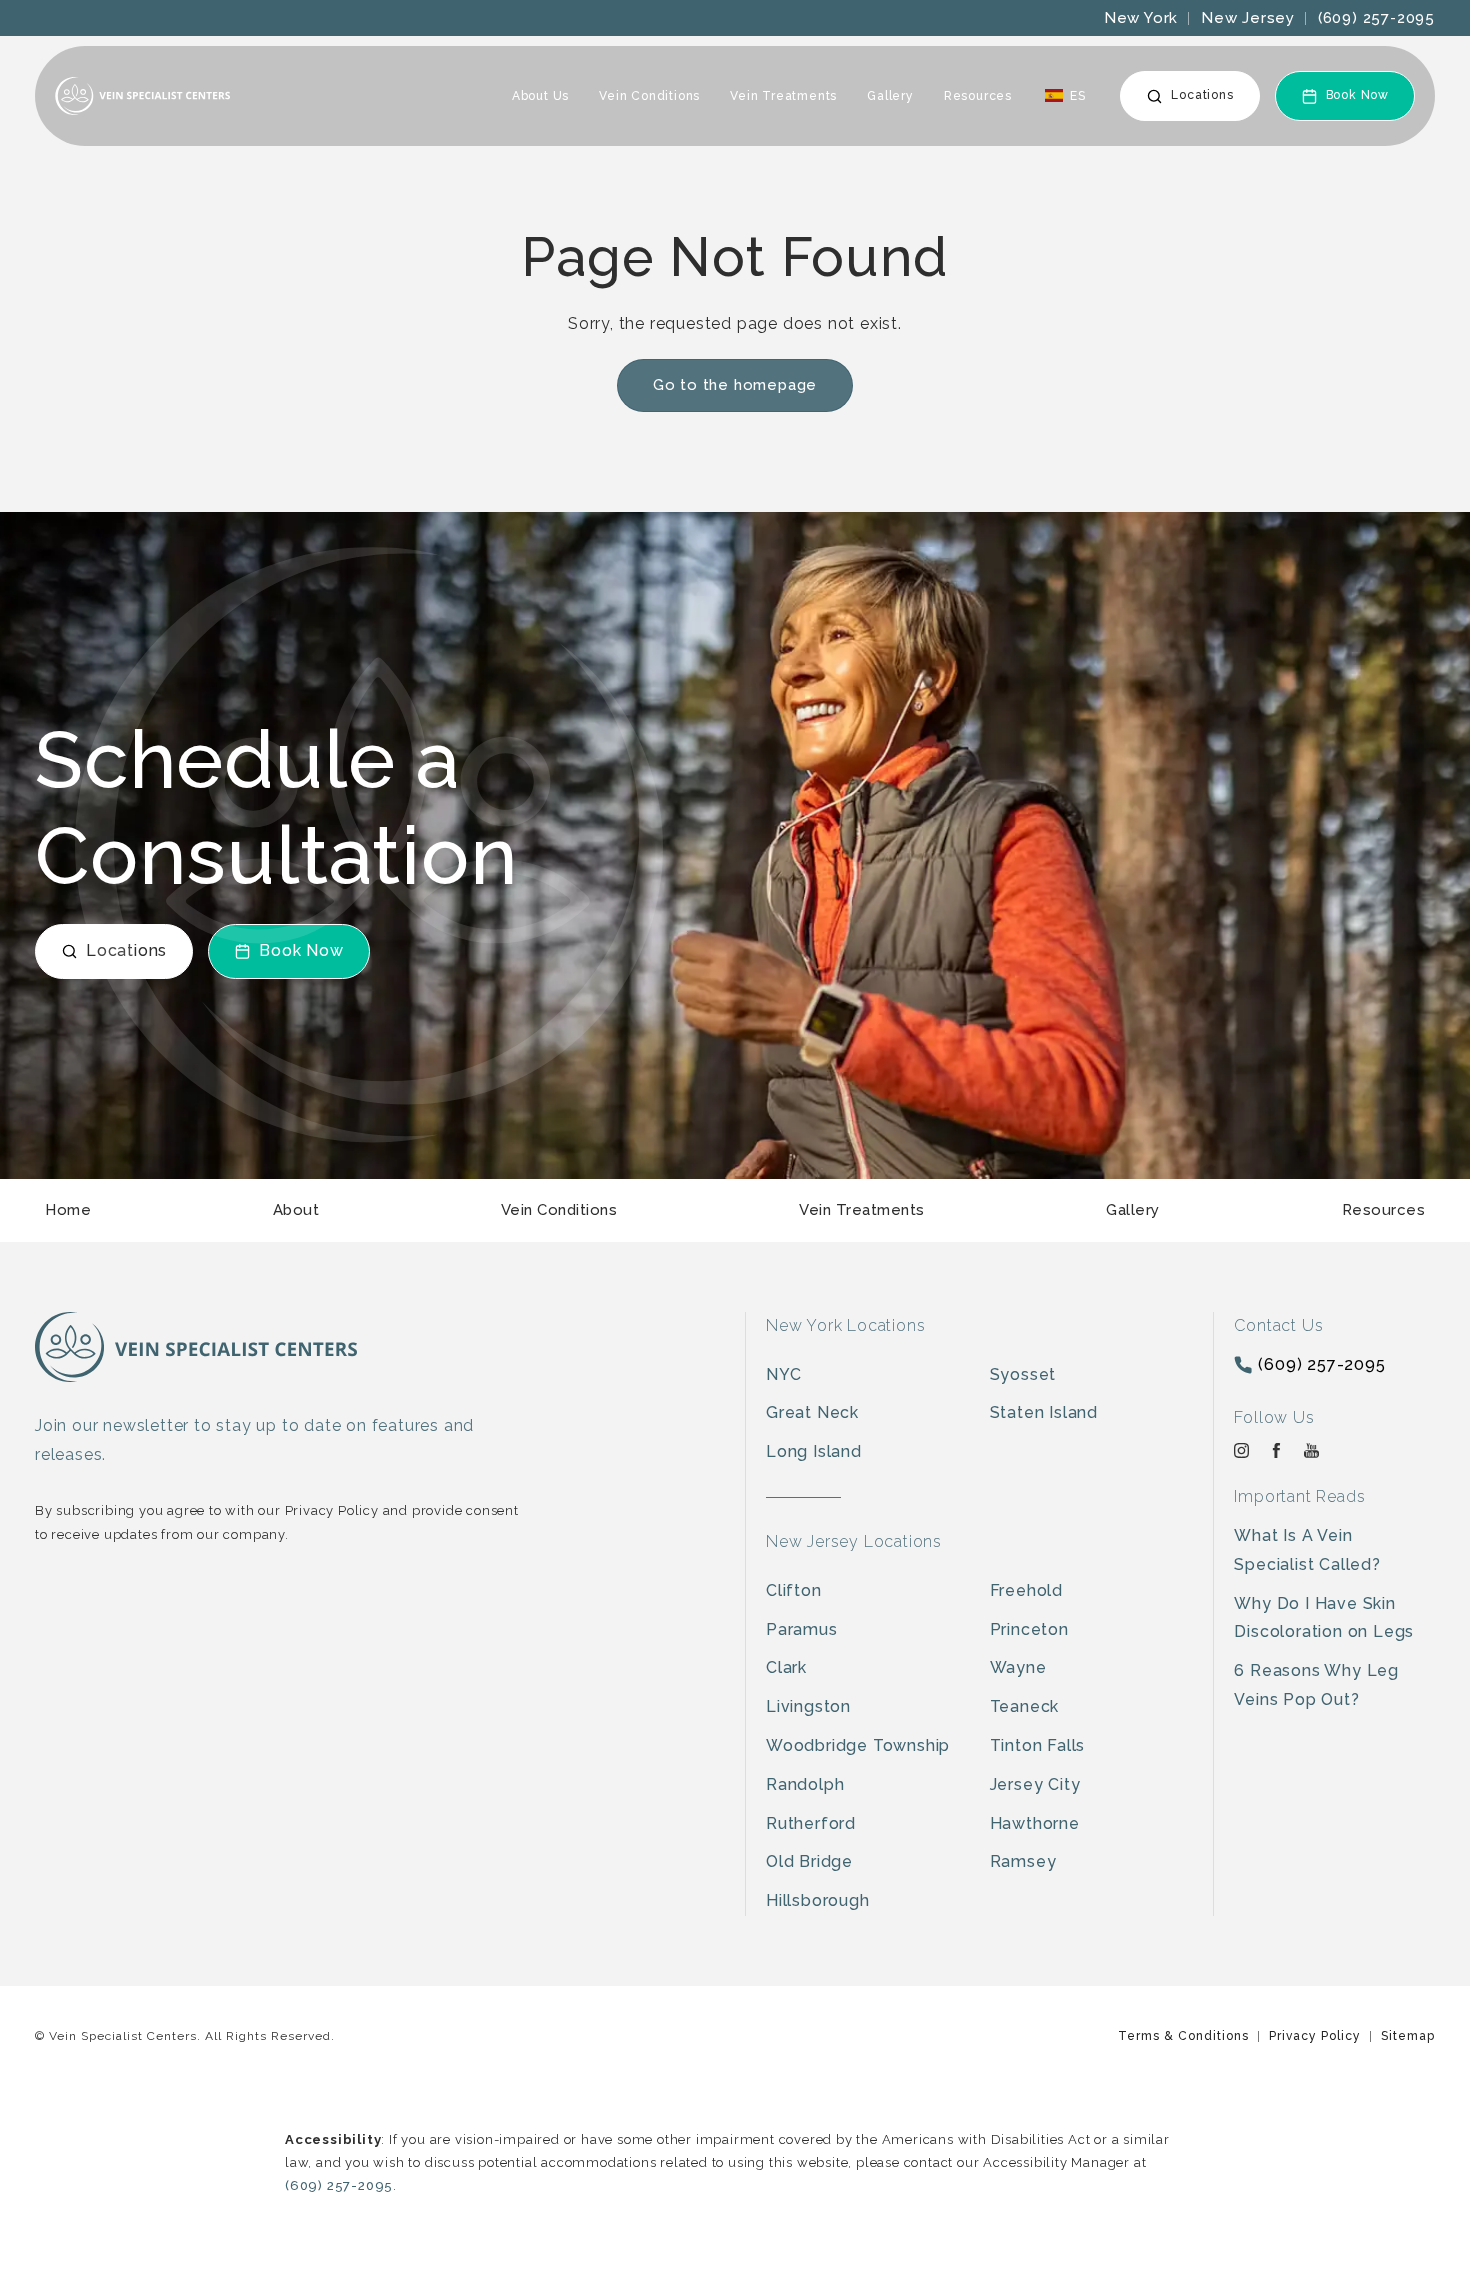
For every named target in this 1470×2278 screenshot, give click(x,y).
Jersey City (1035, 1784)
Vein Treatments (783, 96)
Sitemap (1408, 2036)
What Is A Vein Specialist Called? (1307, 1550)
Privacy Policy (1315, 2036)
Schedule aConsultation (276, 808)
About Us (540, 96)
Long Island (814, 1451)
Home (68, 1210)
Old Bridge (809, 1861)
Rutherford (811, 1823)
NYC (783, 1374)
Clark (786, 1667)
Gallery (890, 96)
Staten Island (1044, 1412)
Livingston (808, 1706)
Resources (978, 96)
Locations (1202, 95)
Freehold (1026, 1590)
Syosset (1023, 1374)
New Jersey (1248, 18)
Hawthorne (1035, 1823)
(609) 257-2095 (1376, 18)
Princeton (1029, 1629)
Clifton (794, 1590)
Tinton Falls (1038, 1745)
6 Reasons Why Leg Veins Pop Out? (1316, 1685)
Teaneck (1025, 1706)
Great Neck (812, 1412)
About (296, 1210)
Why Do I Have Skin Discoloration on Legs (1324, 1618)
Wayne (1018, 1667)
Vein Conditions (649, 96)
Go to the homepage (735, 385)
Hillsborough (818, 1900)
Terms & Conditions (1183, 2036)
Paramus (802, 1629)
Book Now (1357, 95)
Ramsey (1023, 1861)
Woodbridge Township (858, 1745)
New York (1141, 18)
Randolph (805, 1784)
